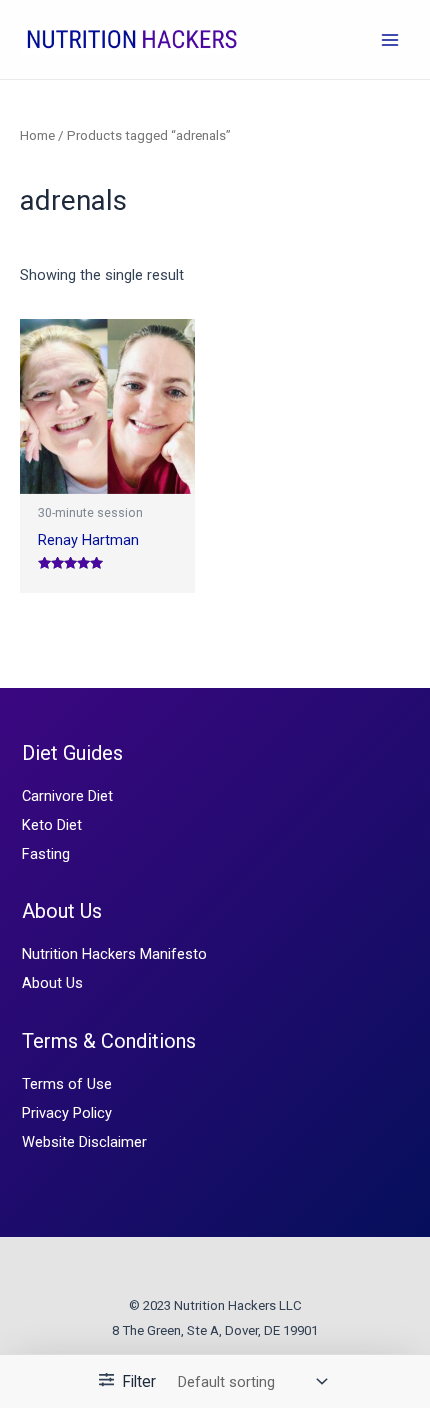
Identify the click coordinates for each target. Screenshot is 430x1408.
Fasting (46, 854)
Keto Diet (52, 825)
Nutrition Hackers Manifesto (114, 954)
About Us (52, 983)
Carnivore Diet (67, 796)
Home (37, 135)
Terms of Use (67, 1084)
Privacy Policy (67, 1113)
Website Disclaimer (84, 1142)
